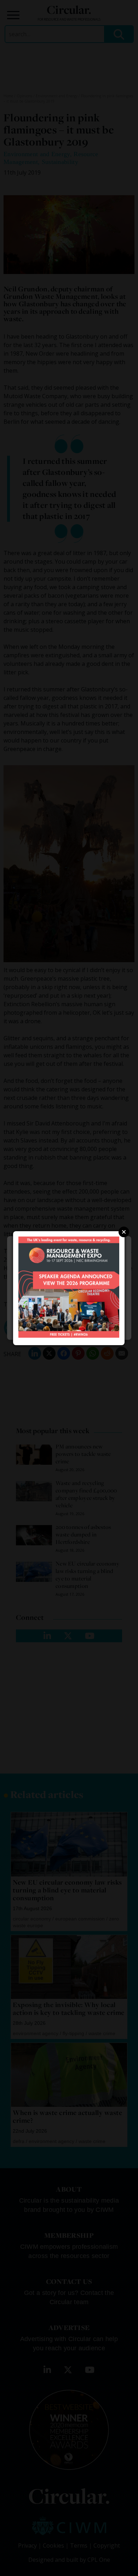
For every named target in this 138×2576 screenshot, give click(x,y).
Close (124, 1232)
